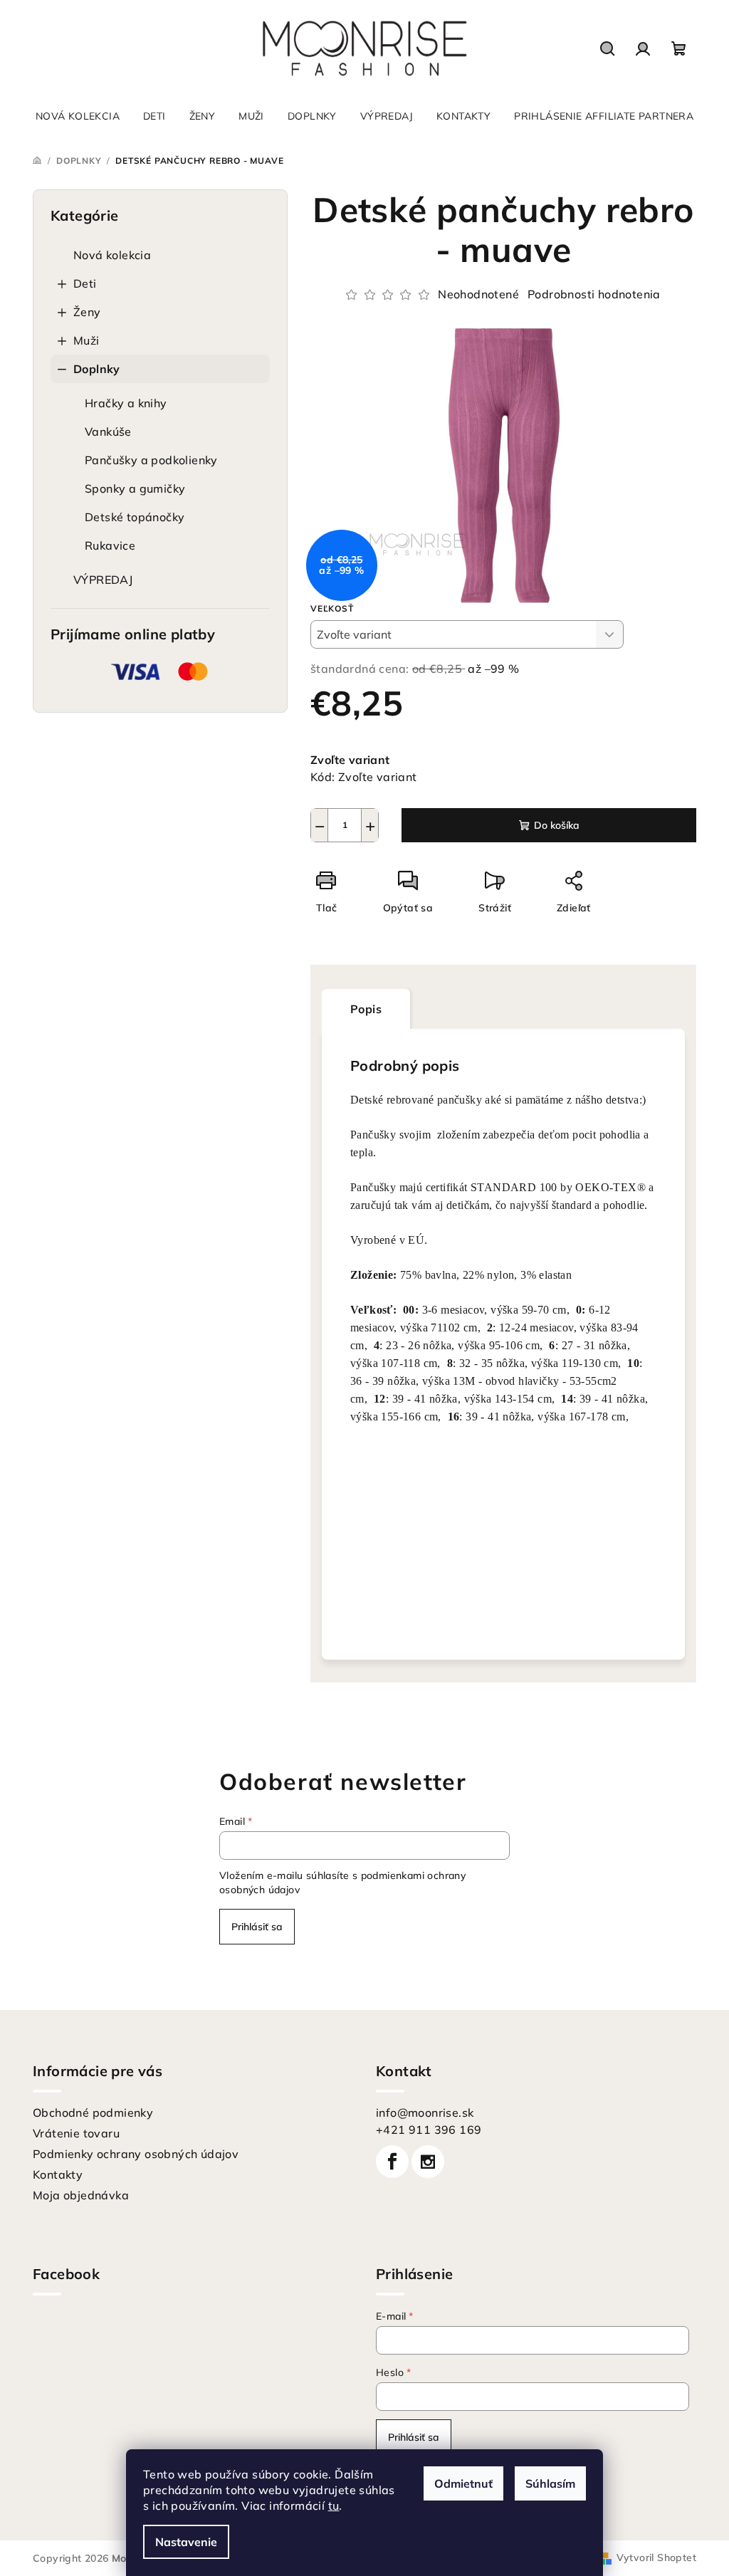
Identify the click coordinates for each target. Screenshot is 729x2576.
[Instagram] (428, 2162)
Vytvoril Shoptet (656, 2557)
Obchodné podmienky (93, 2112)
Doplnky (97, 369)
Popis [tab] (366, 1009)
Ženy (87, 312)
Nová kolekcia (112, 255)
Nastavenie (186, 2542)
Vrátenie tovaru (76, 2133)
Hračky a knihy (126, 403)
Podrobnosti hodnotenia (594, 294)
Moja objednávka (81, 2195)
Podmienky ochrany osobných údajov (136, 2154)
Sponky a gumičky (135, 488)
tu (334, 2506)
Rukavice (110, 545)
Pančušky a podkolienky (151, 460)
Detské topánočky (135, 517)
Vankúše (108, 431)
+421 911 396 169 (429, 2130)
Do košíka (557, 825)
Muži (86, 340)
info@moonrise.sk (425, 2112)
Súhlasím (550, 2483)
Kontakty (58, 2174)
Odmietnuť (463, 2483)
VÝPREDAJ (103, 580)
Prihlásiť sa (257, 1927)
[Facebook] (392, 2162)
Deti (85, 283)
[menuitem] (78, 116)
